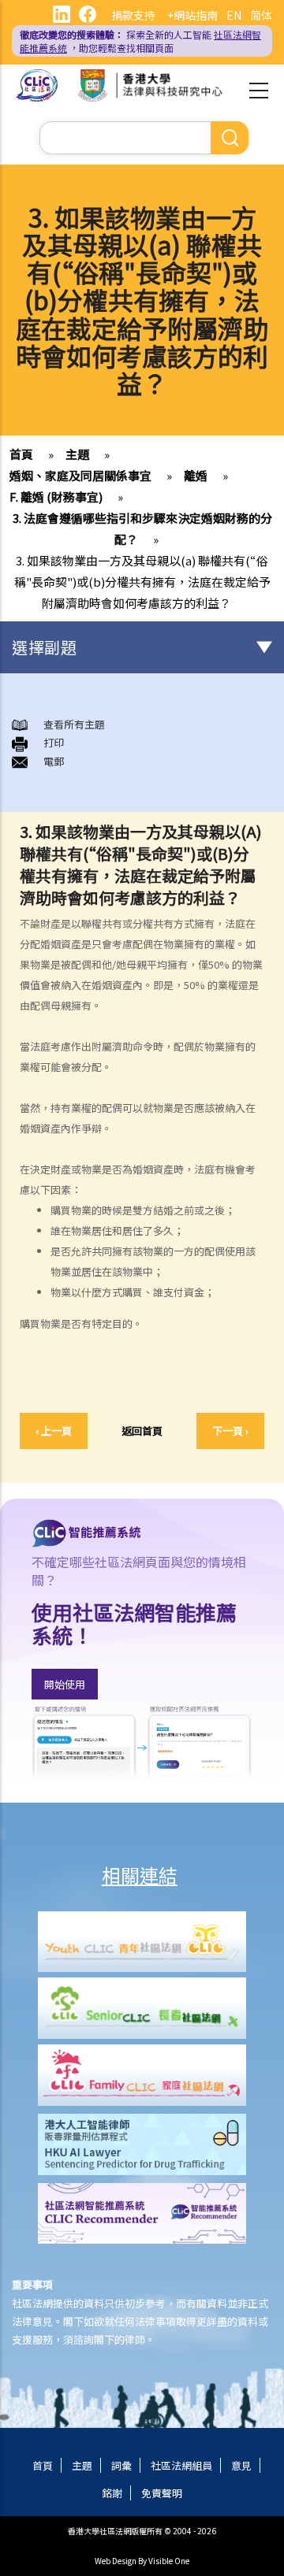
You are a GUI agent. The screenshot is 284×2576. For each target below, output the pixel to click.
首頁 (21, 454)
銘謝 (112, 2493)
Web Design (116, 2561)
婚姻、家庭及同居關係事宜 (80, 475)
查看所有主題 (74, 724)
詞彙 (121, 2465)
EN (234, 15)
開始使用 (65, 1684)
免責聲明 (162, 2493)
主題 (77, 454)
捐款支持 (133, 15)
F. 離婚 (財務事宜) (56, 497)
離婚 (196, 475)
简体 (261, 15)
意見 (241, 2465)
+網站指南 (192, 15)
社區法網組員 (181, 2465)
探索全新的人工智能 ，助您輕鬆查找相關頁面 (140, 41)
